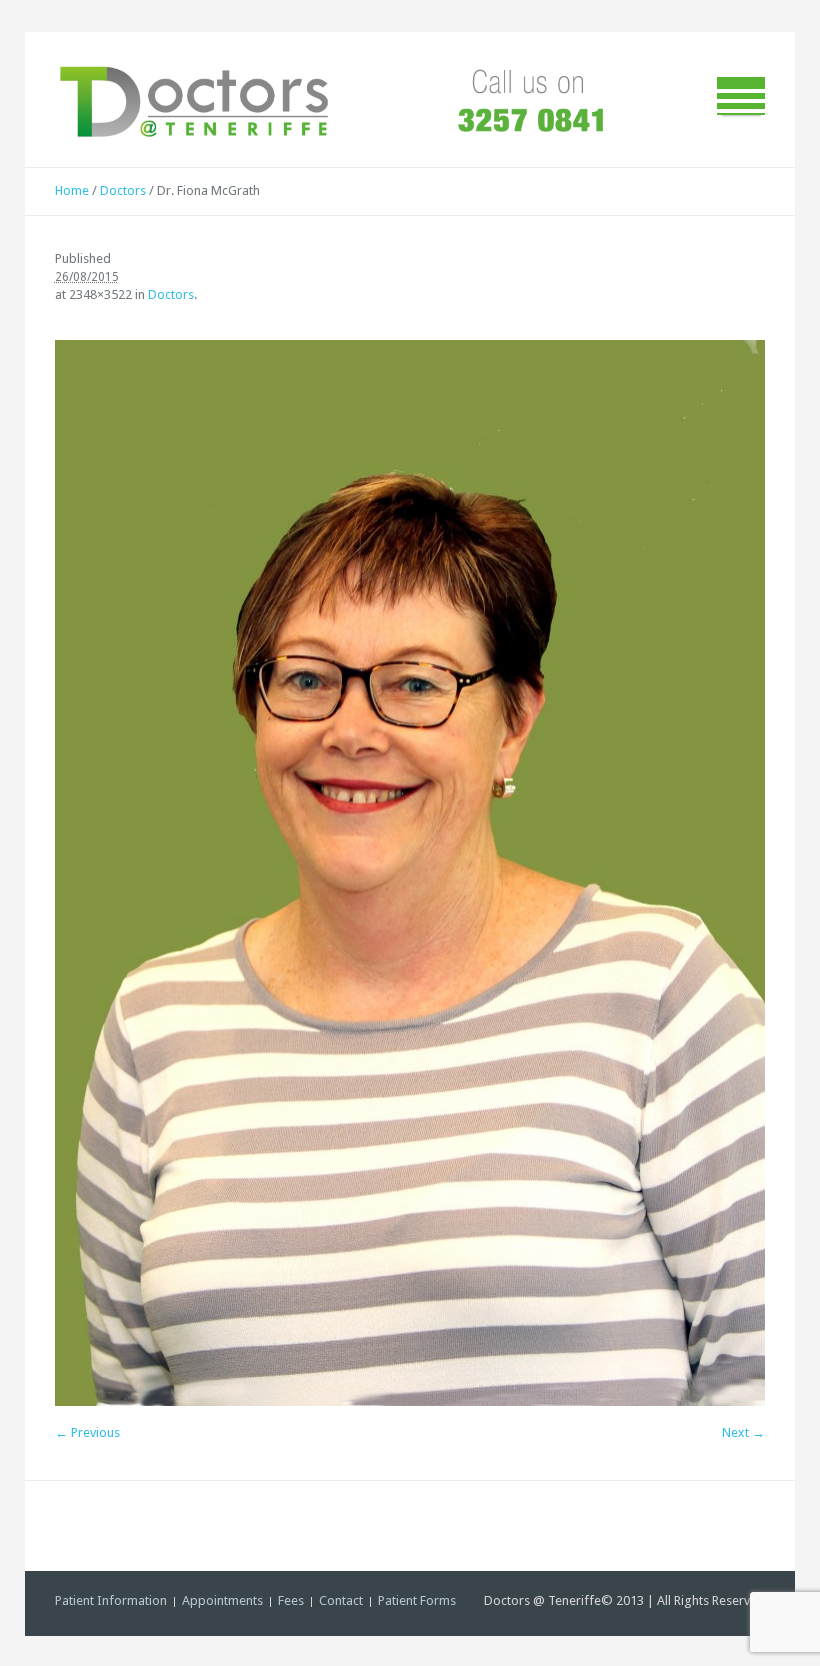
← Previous (87, 1432)
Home (72, 190)
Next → (743, 1432)
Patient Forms (417, 1600)
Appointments (222, 1600)
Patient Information (111, 1600)
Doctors (123, 190)
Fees (291, 1600)
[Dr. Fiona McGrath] (410, 873)
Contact (341, 1600)
